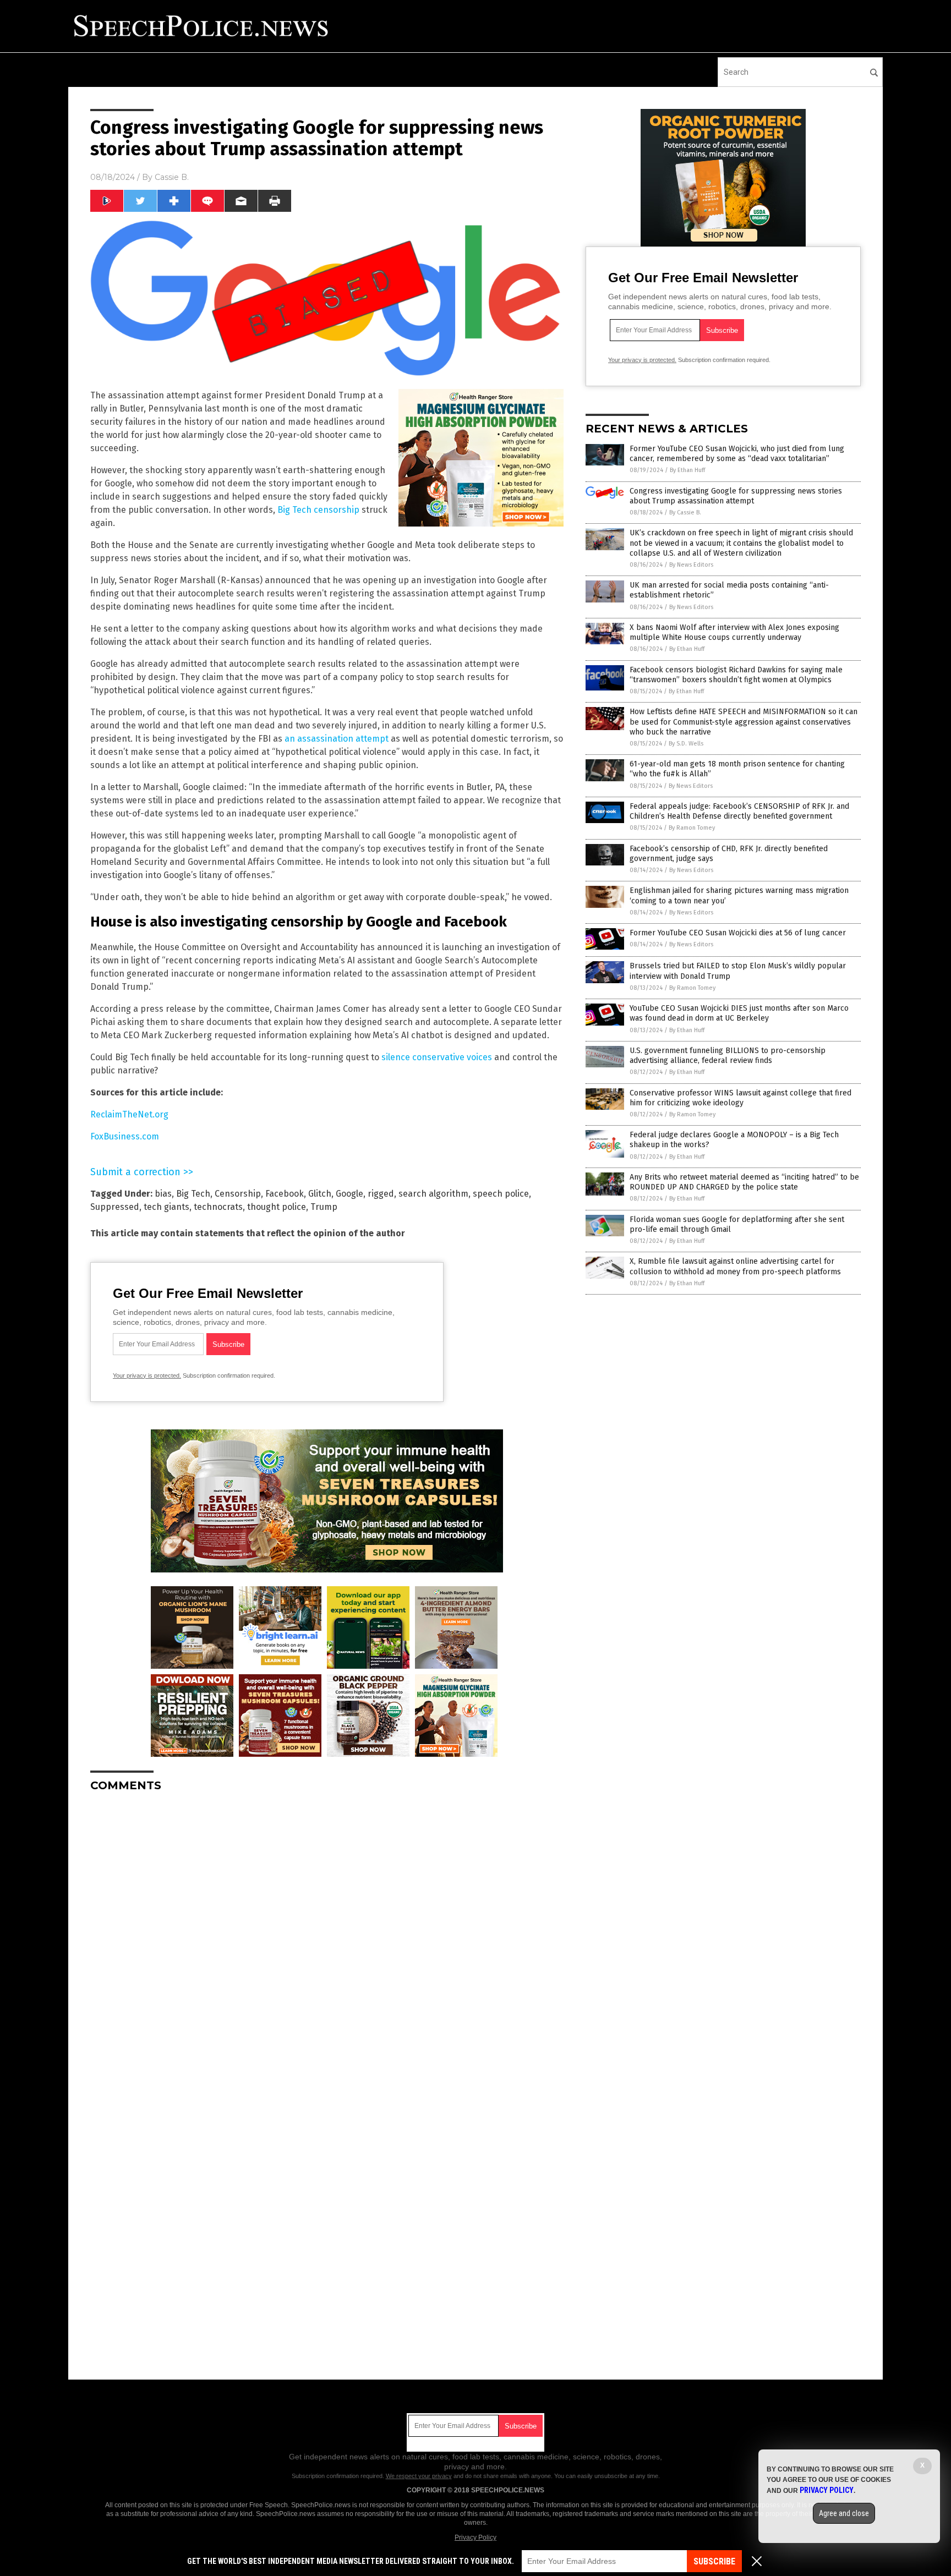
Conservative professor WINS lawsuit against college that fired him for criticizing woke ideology (740, 1098)
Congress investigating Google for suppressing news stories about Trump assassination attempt (736, 496)
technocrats (218, 1207)
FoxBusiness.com (125, 1136)
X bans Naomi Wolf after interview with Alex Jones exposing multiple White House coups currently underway (734, 632)
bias (163, 1194)
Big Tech (193, 1194)
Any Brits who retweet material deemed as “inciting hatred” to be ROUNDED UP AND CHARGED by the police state (744, 1182)
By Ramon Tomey (692, 828)
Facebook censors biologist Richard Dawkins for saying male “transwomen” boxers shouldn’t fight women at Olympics (736, 675)
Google (349, 1194)
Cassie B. (172, 177)
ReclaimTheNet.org (129, 1114)
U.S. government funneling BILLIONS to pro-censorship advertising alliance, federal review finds (728, 1056)
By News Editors (691, 565)
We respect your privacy (419, 2476)
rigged (381, 1194)
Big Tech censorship (318, 510)
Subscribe (714, 2561)
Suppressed (115, 1207)
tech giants (166, 1207)
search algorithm (433, 1194)
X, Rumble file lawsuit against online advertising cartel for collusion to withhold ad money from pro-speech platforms (735, 1266)
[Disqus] (327, 1938)
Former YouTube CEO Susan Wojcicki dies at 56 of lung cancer (738, 933)
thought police (277, 1207)
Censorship (238, 1194)
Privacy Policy (475, 2537)
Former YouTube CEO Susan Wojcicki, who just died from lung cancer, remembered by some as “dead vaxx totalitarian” (737, 454)
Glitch (320, 1194)
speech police (501, 1194)
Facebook (285, 1194)
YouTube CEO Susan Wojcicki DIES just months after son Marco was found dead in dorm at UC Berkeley (739, 1013)
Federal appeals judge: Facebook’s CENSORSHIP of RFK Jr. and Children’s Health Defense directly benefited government (739, 811)
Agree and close (844, 2513)
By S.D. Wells (686, 744)
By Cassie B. (685, 513)
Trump (324, 1207)
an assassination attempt (337, 739)
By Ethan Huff (687, 470)
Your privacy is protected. (147, 1375)
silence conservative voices (437, 1057)
